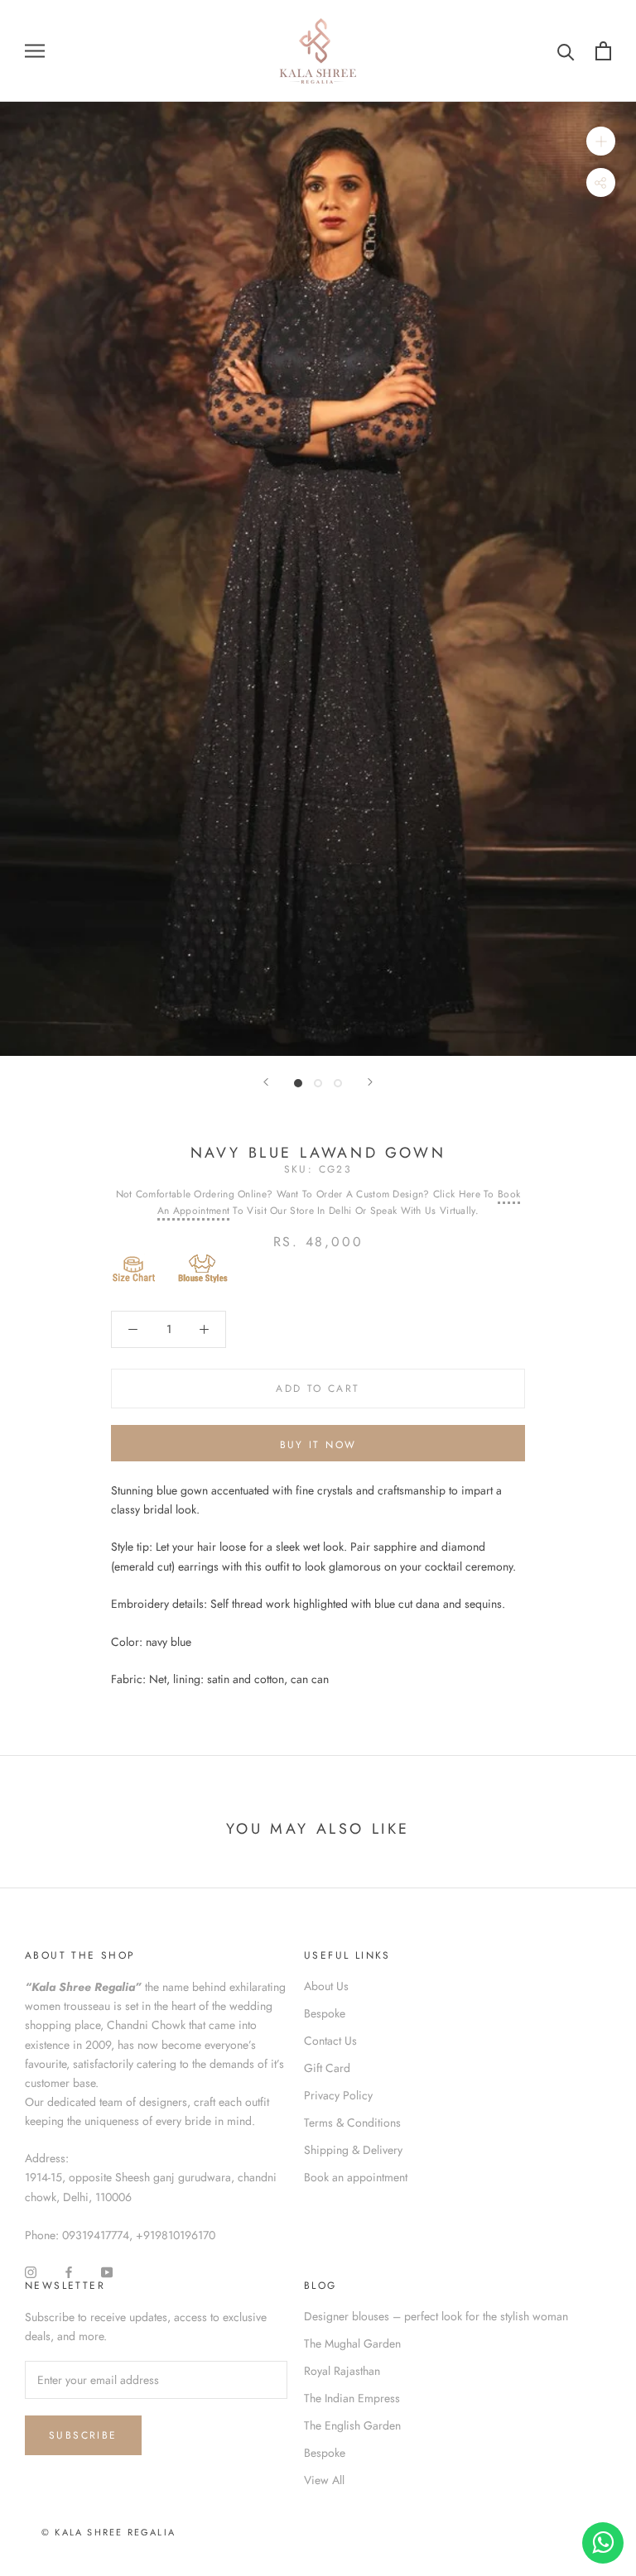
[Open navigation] (35, 51)
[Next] (370, 1082)
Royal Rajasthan (342, 2371)
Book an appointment (356, 2177)
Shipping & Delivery (353, 2150)
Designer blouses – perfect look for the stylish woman (436, 2316)
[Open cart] (603, 51)
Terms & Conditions (352, 2123)
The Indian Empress (352, 2398)
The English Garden (352, 2425)
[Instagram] (31, 2271)
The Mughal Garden (352, 2343)
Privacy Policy (338, 2095)
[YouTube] (107, 2271)
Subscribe (83, 2435)
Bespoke (325, 2013)
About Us (326, 1986)
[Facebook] (69, 2271)
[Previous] (266, 1082)
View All (324, 2480)
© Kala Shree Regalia (108, 2532)
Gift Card (327, 2068)
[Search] (566, 51)
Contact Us (330, 2041)
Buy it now (318, 1445)
